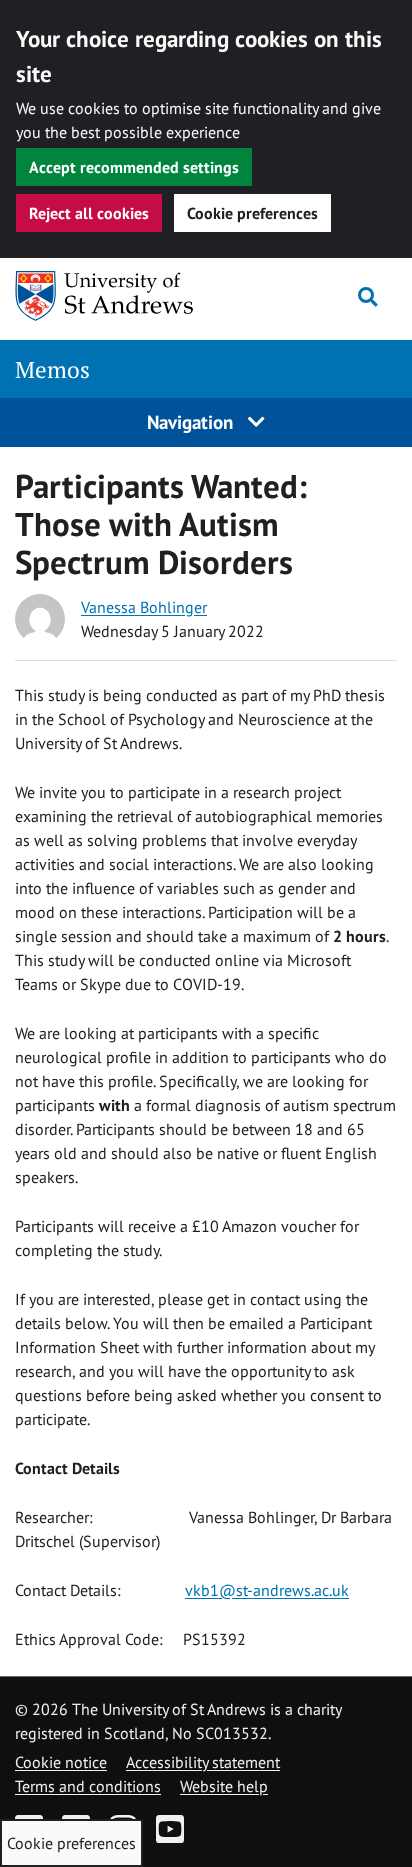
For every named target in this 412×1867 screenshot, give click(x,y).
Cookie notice (61, 1762)
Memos (52, 369)
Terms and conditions (88, 1786)
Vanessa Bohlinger (144, 607)
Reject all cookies (89, 213)
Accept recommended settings (134, 167)
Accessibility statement (203, 1762)
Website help (224, 1786)
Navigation (192, 421)
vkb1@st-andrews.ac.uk (267, 1590)
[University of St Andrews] (117, 296)
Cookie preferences (252, 213)
